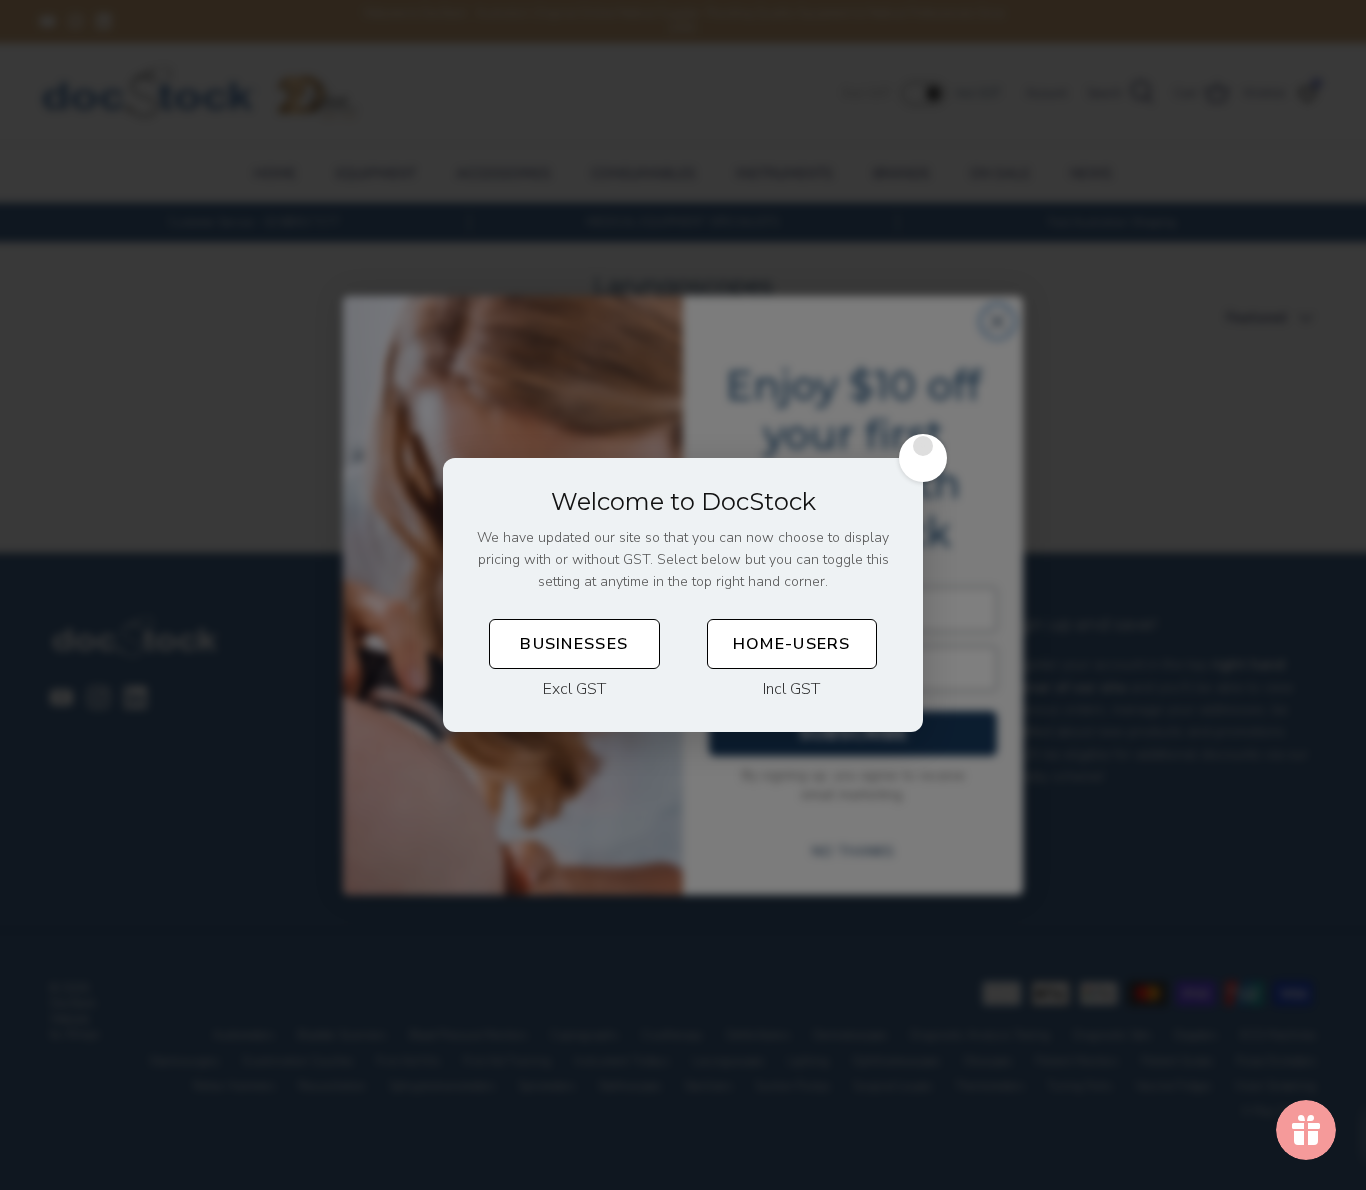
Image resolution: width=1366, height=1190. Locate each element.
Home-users (792, 644)
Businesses (574, 644)
